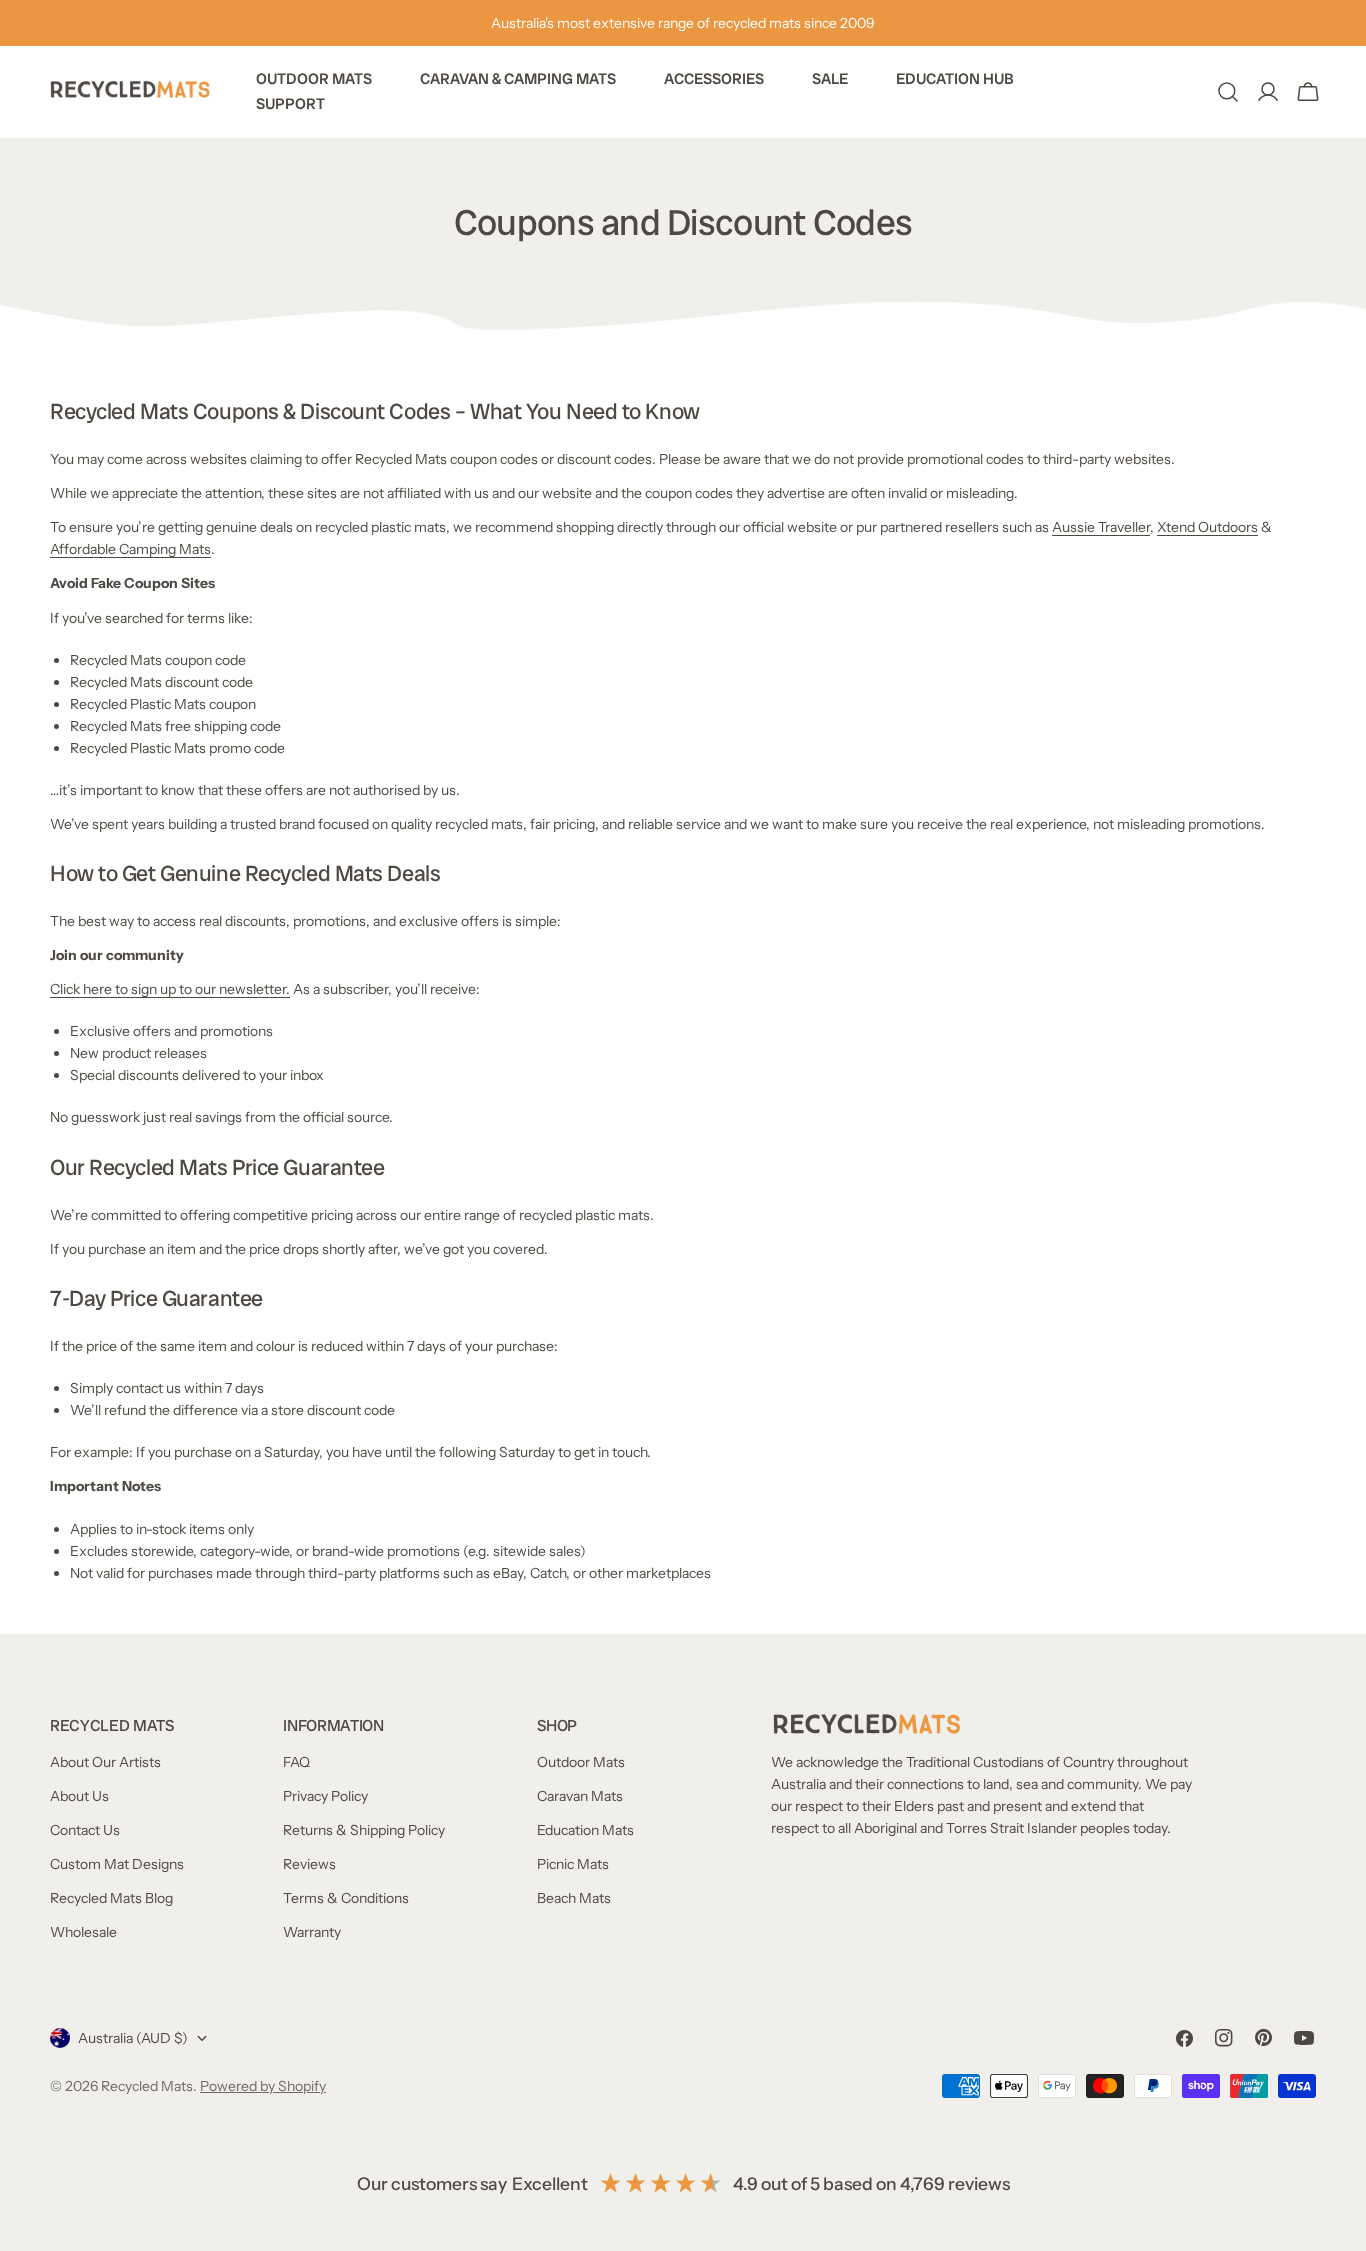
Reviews (309, 1864)
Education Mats (585, 1830)
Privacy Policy (325, 1796)
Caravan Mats (580, 1796)
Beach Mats (574, 1898)
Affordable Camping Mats (130, 549)
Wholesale (83, 1932)
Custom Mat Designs (117, 1864)
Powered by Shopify (263, 2086)
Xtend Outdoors (1207, 527)
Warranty (312, 1932)
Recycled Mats (147, 2086)
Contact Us (85, 1830)
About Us (79, 1796)
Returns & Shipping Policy (364, 1830)
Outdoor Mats (581, 1762)
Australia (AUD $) (133, 2038)
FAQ (296, 1762)
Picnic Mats (573, 1864)
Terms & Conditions (346, 1898)
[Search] (1228, 92)
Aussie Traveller (1101, 527)
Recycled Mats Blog (111, 1898)
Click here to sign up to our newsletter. (170, 989)
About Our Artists (105, 1762)
